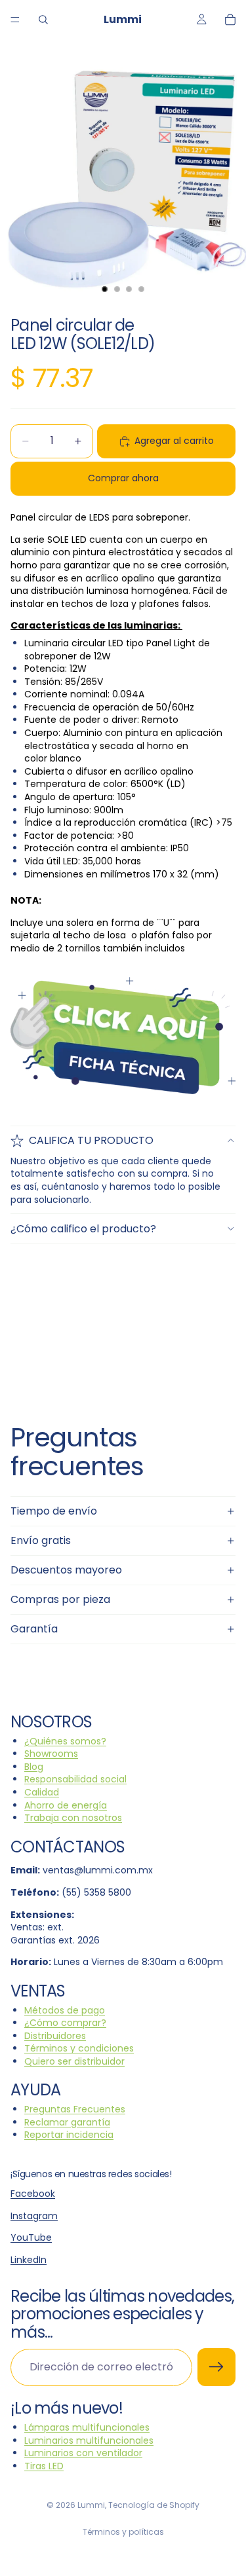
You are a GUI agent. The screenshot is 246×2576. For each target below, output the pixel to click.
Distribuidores (55, 2036)
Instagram (34, 2216)
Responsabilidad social (75, 1780)
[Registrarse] (216, 2368)
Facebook (33, 2194)
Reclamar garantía (67, 2122)
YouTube (31, 2237)
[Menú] (15, 20)
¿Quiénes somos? (65, 1741)
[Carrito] (230, 20)
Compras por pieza (60, 1599)
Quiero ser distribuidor (74, 2061)
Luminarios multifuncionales (89, 2440)
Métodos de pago (65, 2010)
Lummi (91, 2505)
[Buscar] (43, 20)
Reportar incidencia (69, 2135)
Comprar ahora (123, 478)
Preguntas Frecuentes (75, 2109)
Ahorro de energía (66, 1805)
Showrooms (51, 1754)
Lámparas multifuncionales (87, 2427)
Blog (34, 1767)
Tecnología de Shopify (154, 2505)
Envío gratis (41, 1540)
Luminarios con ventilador (83, 2453)
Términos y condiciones (79, 2048)
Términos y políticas (123, 2532)
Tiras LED (44, 2466)
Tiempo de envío (54, 1511)
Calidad (42, 1792)
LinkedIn (29, 2260)
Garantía (34, 1629)
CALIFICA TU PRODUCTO (91, 1140)
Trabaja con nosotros (73, 1818)
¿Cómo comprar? (65, 2023)
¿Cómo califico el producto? (83, 1229)
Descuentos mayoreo (66, 1570)
